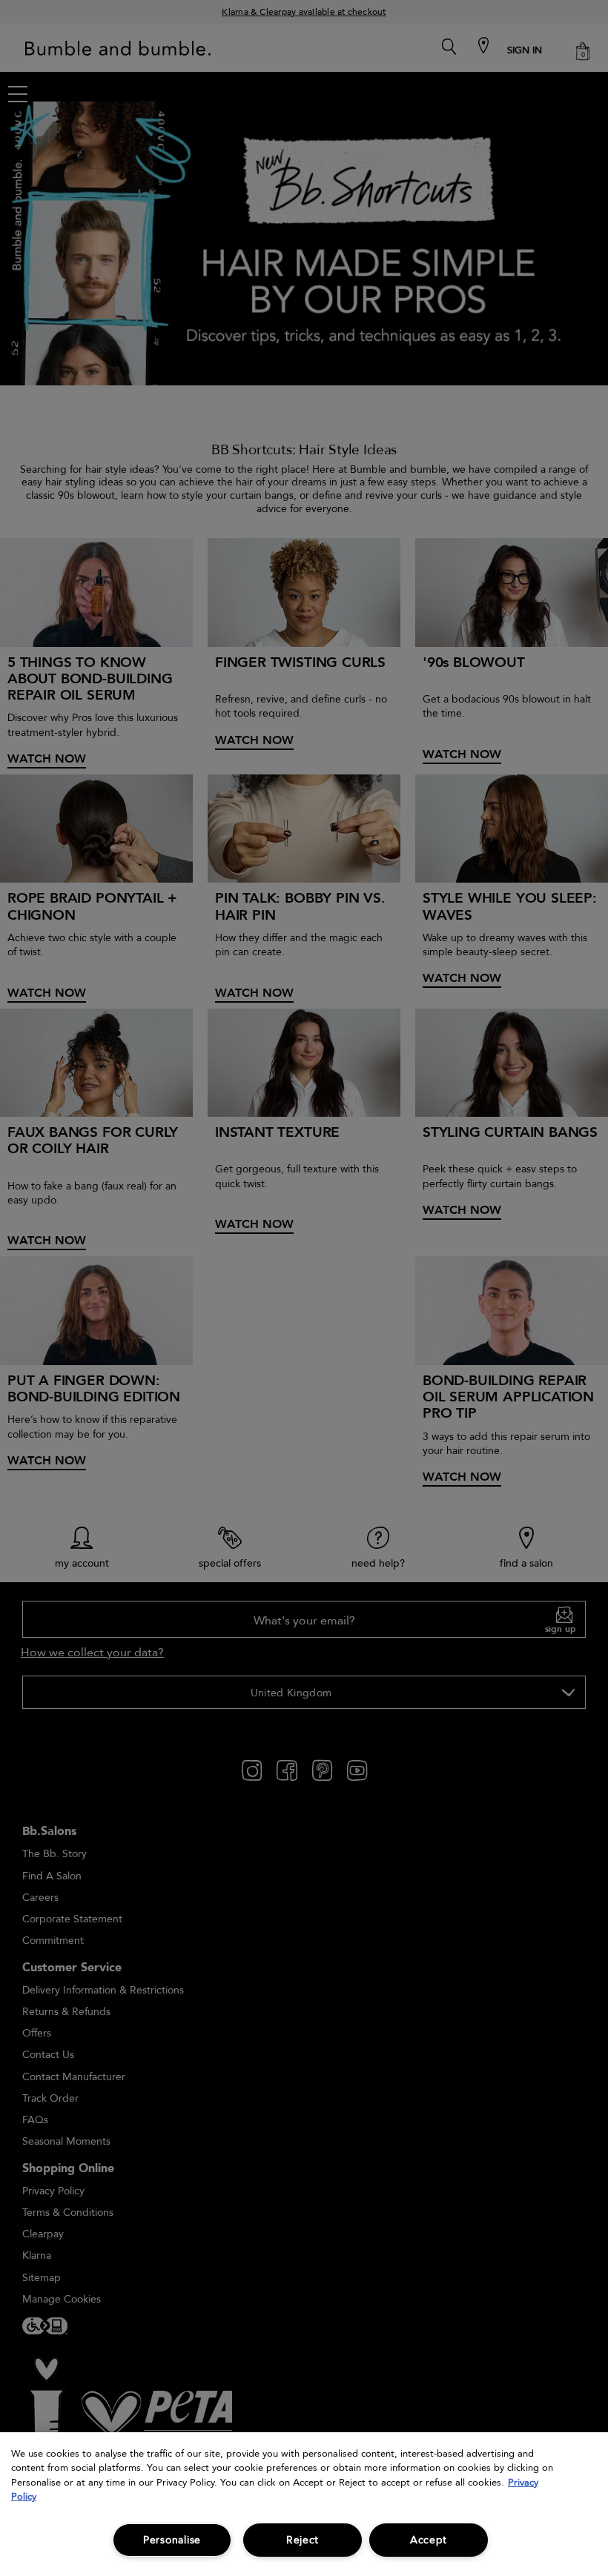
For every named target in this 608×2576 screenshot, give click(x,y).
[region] (304, 2504)
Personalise (172, 2540)
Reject (303, 2540)
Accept (429, 2540)
